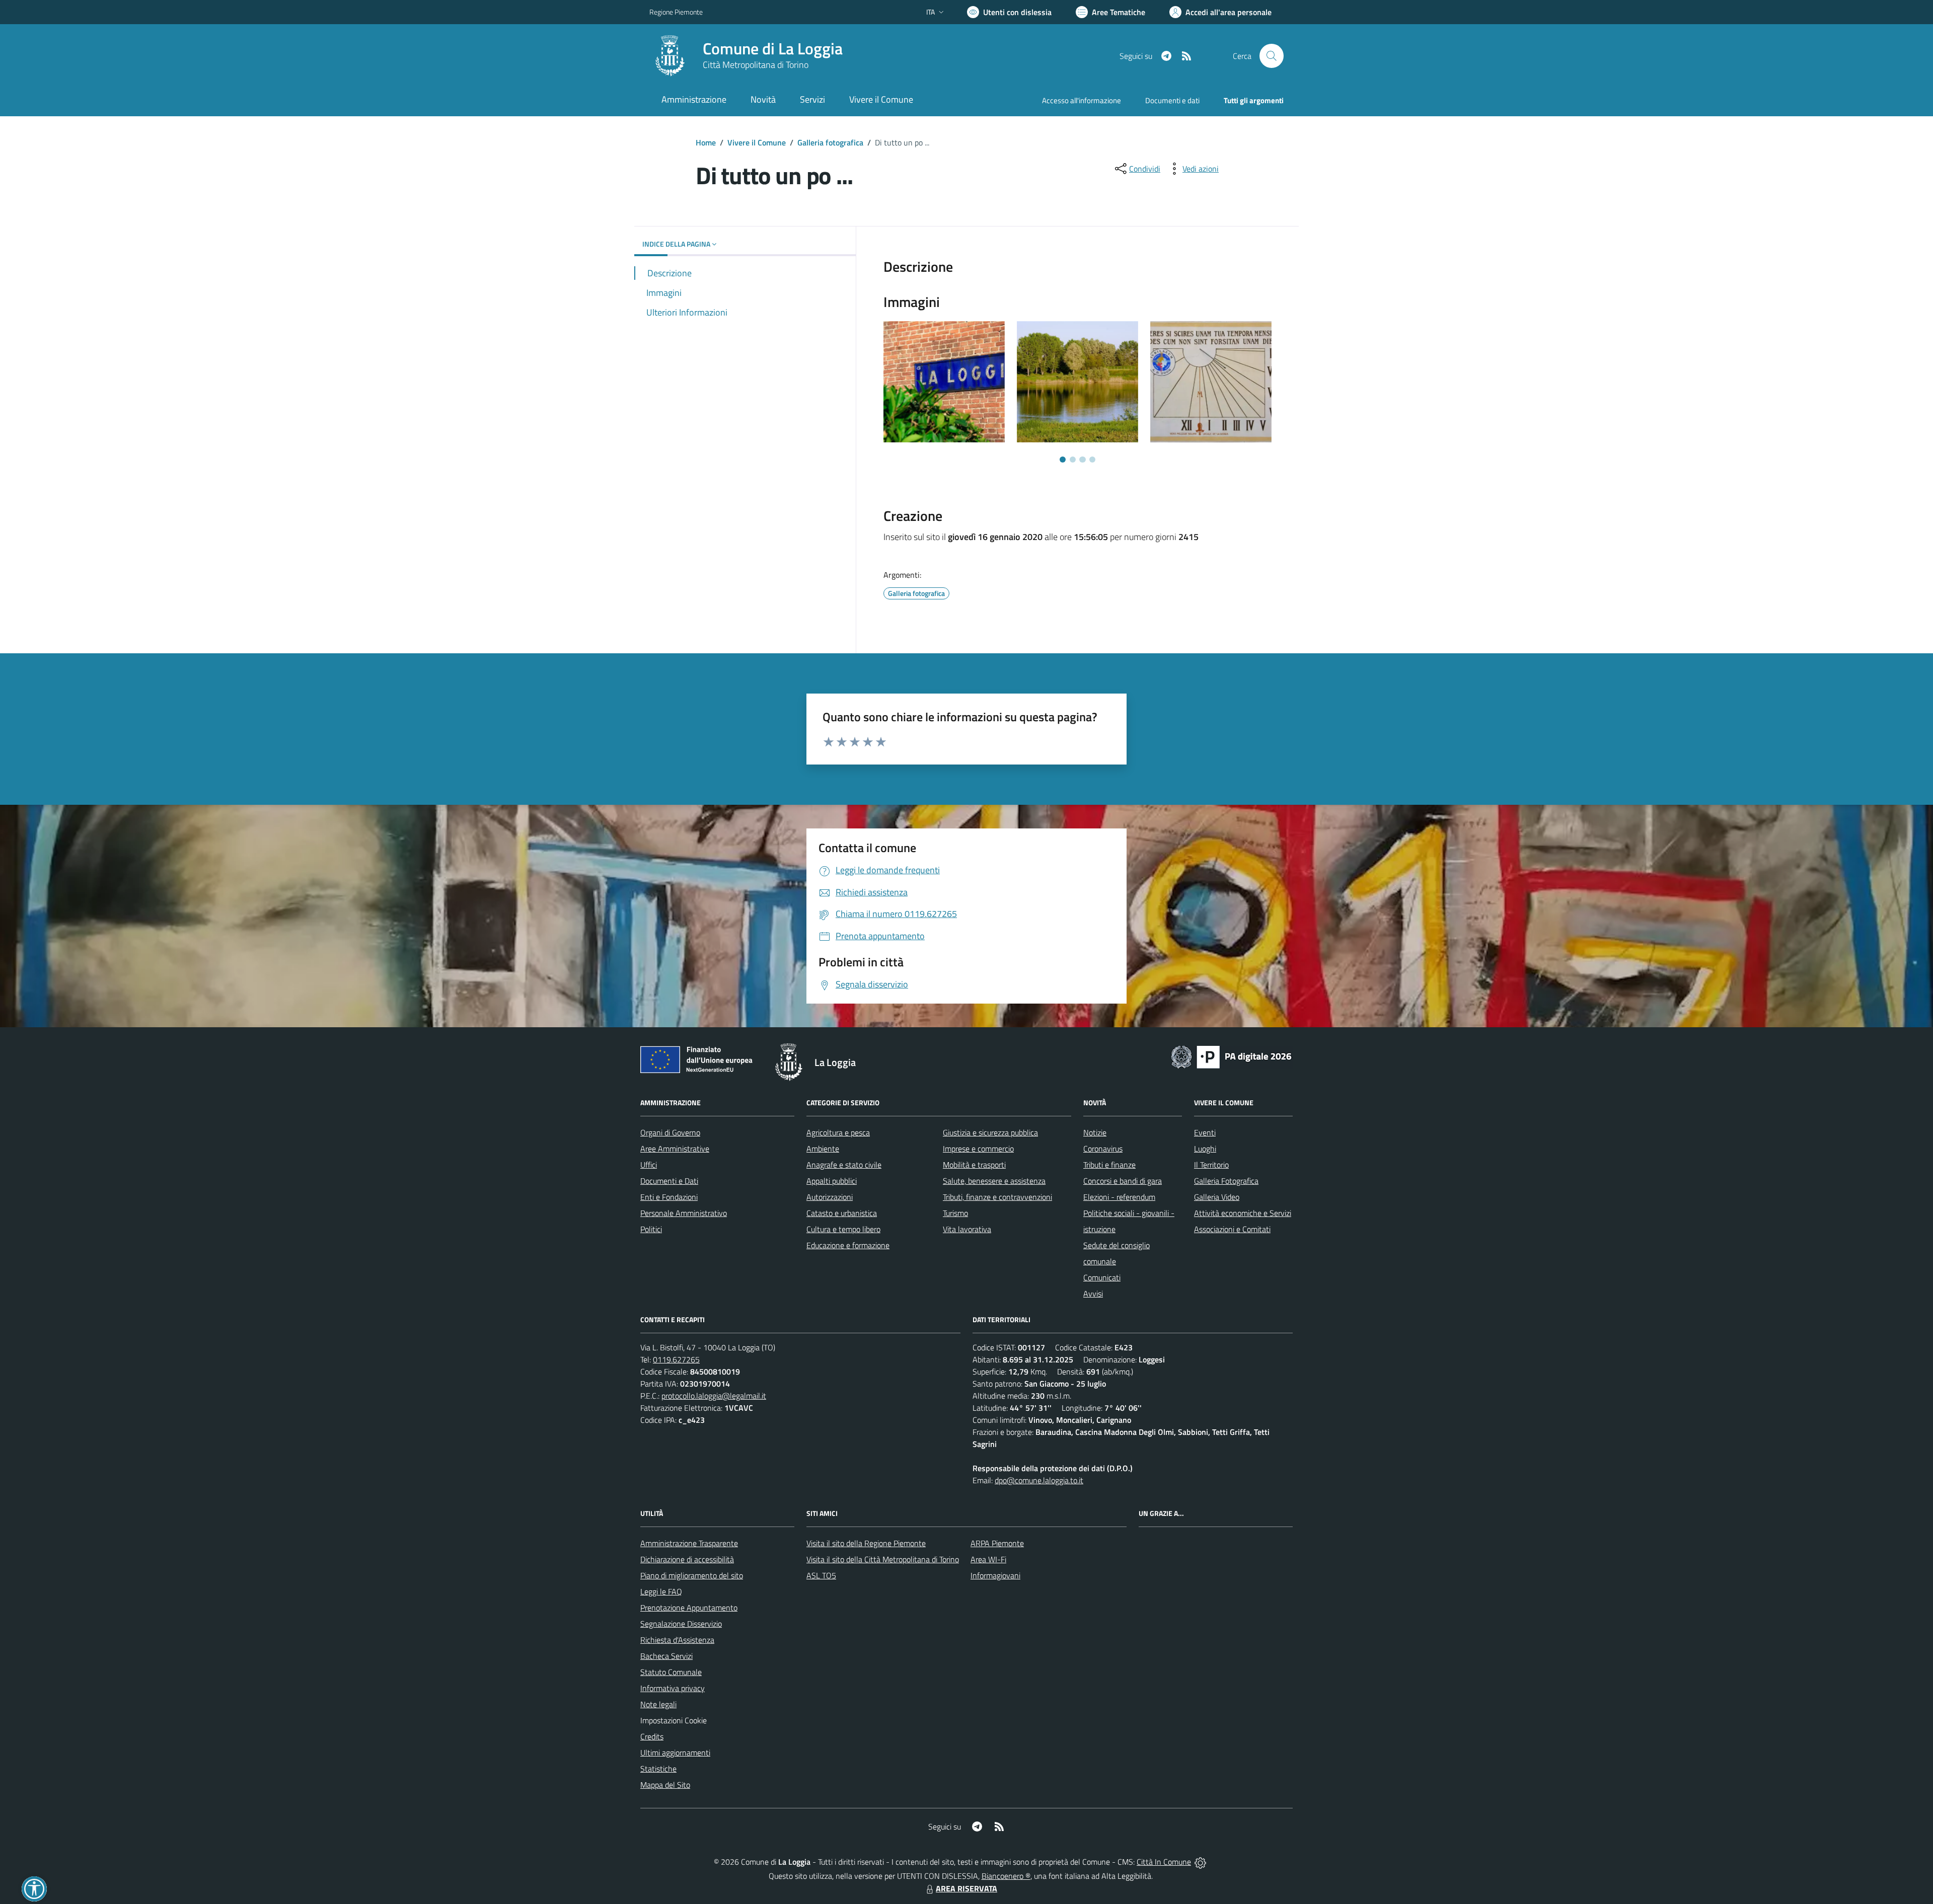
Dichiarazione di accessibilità (687, 1559)
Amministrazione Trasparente (689, 1543)
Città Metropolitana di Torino (756, 65)
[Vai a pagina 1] (1063, 460)
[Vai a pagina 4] (1092, 460)
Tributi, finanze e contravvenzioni (997, 1197)
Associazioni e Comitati (1232, 1229)
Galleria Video (1217, 1197)
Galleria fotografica (830, 142)
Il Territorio (1211, 1165)
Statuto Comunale (671, 1672)
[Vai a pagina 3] (1082, 460)
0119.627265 (676, 1359)
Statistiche (658, 1769)
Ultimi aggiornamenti (675, 1753)
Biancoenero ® (1006, 1876)
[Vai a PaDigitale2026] (1231, 1056)
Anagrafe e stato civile (844, 1165)
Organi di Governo (670, 1132)
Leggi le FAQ (661, 1591)
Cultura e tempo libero (843, 1229)
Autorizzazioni (830, 1197)
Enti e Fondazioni (669, 1197)
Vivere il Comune (757, 142)
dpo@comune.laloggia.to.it (1039, 1480)
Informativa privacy (673, 1688)
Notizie (1095, 1132)
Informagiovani (995, 1575)
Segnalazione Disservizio (681, 1624)
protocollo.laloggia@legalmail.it (714, 1396)
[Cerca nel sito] (1272, 56)
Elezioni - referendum (1119, 1197)
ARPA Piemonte (997, 1543)
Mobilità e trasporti (974, 1165)
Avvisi (1093, 1293)
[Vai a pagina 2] (1073, 460)
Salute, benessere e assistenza (994, 1181)
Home (706, 142)
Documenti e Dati (669, 1181)
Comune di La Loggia (773, 49)
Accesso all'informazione (1082, 100)
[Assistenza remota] (1200, 1862)
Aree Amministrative (675, 1149)
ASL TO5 (821, 1575)
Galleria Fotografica (1226, 1181)
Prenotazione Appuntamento (689, 1608)
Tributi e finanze (1109, 1165)
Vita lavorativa (967, 1229)
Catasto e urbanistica (842, 1213)
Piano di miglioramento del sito (692, 1575)
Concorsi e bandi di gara (1123, 1181)
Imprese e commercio (978, 1149)
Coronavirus (1103, 1149)
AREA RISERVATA (966, 1888)
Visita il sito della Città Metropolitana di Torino (883, 1559)
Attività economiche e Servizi (1243, 1213)
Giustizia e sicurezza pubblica (990, 1132)
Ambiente (823, 1149)
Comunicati (1102, 1277)
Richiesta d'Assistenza (677, 1640)
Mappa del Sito (665, 1785)
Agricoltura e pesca (838, 1132)
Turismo (955, 1213)
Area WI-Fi (988, 1559)
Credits (652, 1736)
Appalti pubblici (832, 1181)
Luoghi (1205, 1149)
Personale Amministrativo (684, 1213)
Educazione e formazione (848, 1245)
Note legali (658, 1704)
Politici (651, 1229)
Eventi (1205, 1132)
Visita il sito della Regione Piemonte (866, 1543)
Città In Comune (1164, 1862)
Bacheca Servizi (666, 1656)
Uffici (649, 1165)
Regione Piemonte (676, 12)
